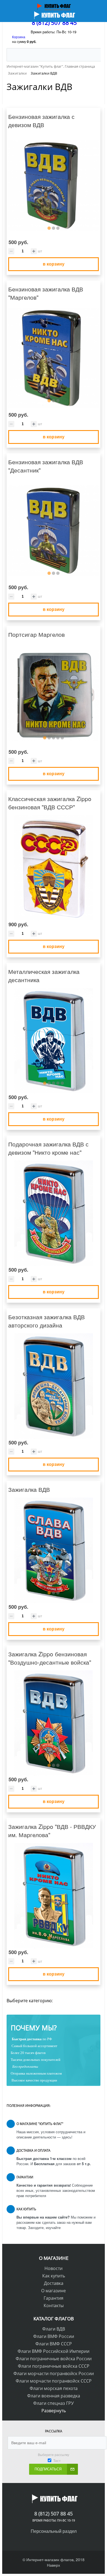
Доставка (54, 2283)
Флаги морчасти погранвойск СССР (54, 2381)
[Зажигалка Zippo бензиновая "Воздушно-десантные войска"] (54, 1723)
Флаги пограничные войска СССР (54, 2366)
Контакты (54, 2305)
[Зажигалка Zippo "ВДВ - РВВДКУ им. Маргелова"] (54, 1896)
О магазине (54, 2291)
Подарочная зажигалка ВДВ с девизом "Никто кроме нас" (48, 1148)
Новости (54, 2268)
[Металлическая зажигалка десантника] (54, 1041)
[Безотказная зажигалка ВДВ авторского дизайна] (54, 1386)
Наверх (54, 2565)
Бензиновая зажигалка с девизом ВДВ (41, 121)
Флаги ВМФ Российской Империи (54, 2351)
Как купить (54, 2276)
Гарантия (54, 2298)
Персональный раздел (54, 2531)
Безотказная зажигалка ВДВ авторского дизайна (47, 1321)
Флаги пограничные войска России (54, 2359)
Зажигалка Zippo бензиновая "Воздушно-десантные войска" (50, 1658)
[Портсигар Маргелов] (54, 695)
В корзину (54, 264)
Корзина (19, 37)
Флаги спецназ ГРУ (54, 2403)
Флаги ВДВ (54, 2329)
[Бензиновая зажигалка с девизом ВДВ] (54, 186)
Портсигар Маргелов (36, 634)
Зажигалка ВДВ (29, 1489)
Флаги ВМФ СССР (54, 2344)
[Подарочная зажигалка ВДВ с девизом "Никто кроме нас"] (54, 1213)
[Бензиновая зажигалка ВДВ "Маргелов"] (54, 358)
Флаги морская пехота (54, 2388)
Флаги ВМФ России (54, 2336)
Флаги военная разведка (54, 2396)
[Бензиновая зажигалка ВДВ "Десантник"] (54, 531)
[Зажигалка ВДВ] (54, 1550)
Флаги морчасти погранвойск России (54, 2373)
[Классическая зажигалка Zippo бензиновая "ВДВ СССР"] (54, 868)
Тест (57, 2461)
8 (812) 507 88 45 (54, 23)
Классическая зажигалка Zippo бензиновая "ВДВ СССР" (50, 803)
